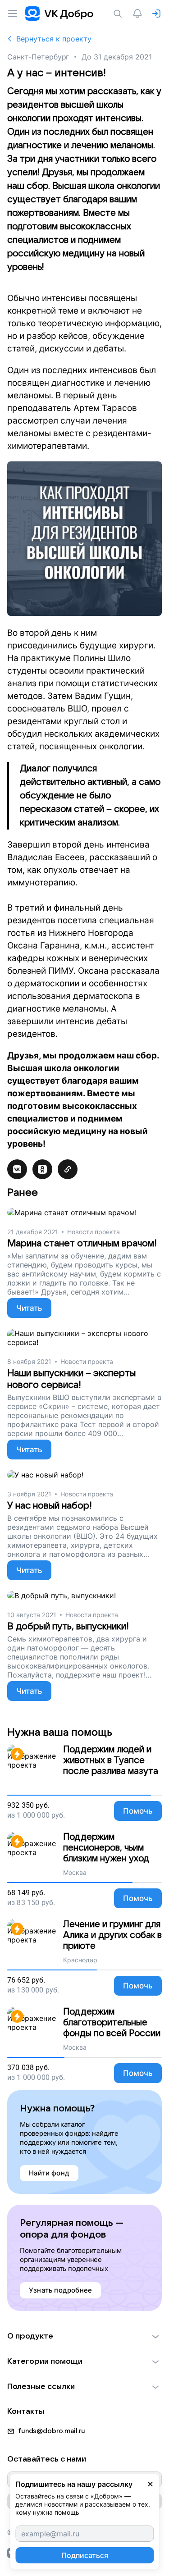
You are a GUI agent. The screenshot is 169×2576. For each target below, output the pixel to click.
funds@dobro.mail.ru (52, 2431)
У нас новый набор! (50, 1506)
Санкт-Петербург (38, 57)
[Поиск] (119, 14)
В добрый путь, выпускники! (68, 1626)
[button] (84, 2336)
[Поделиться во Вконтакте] (17, 1169)
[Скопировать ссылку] (68, 1169)
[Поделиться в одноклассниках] (42, 1169)
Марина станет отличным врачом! (82, 1243)
